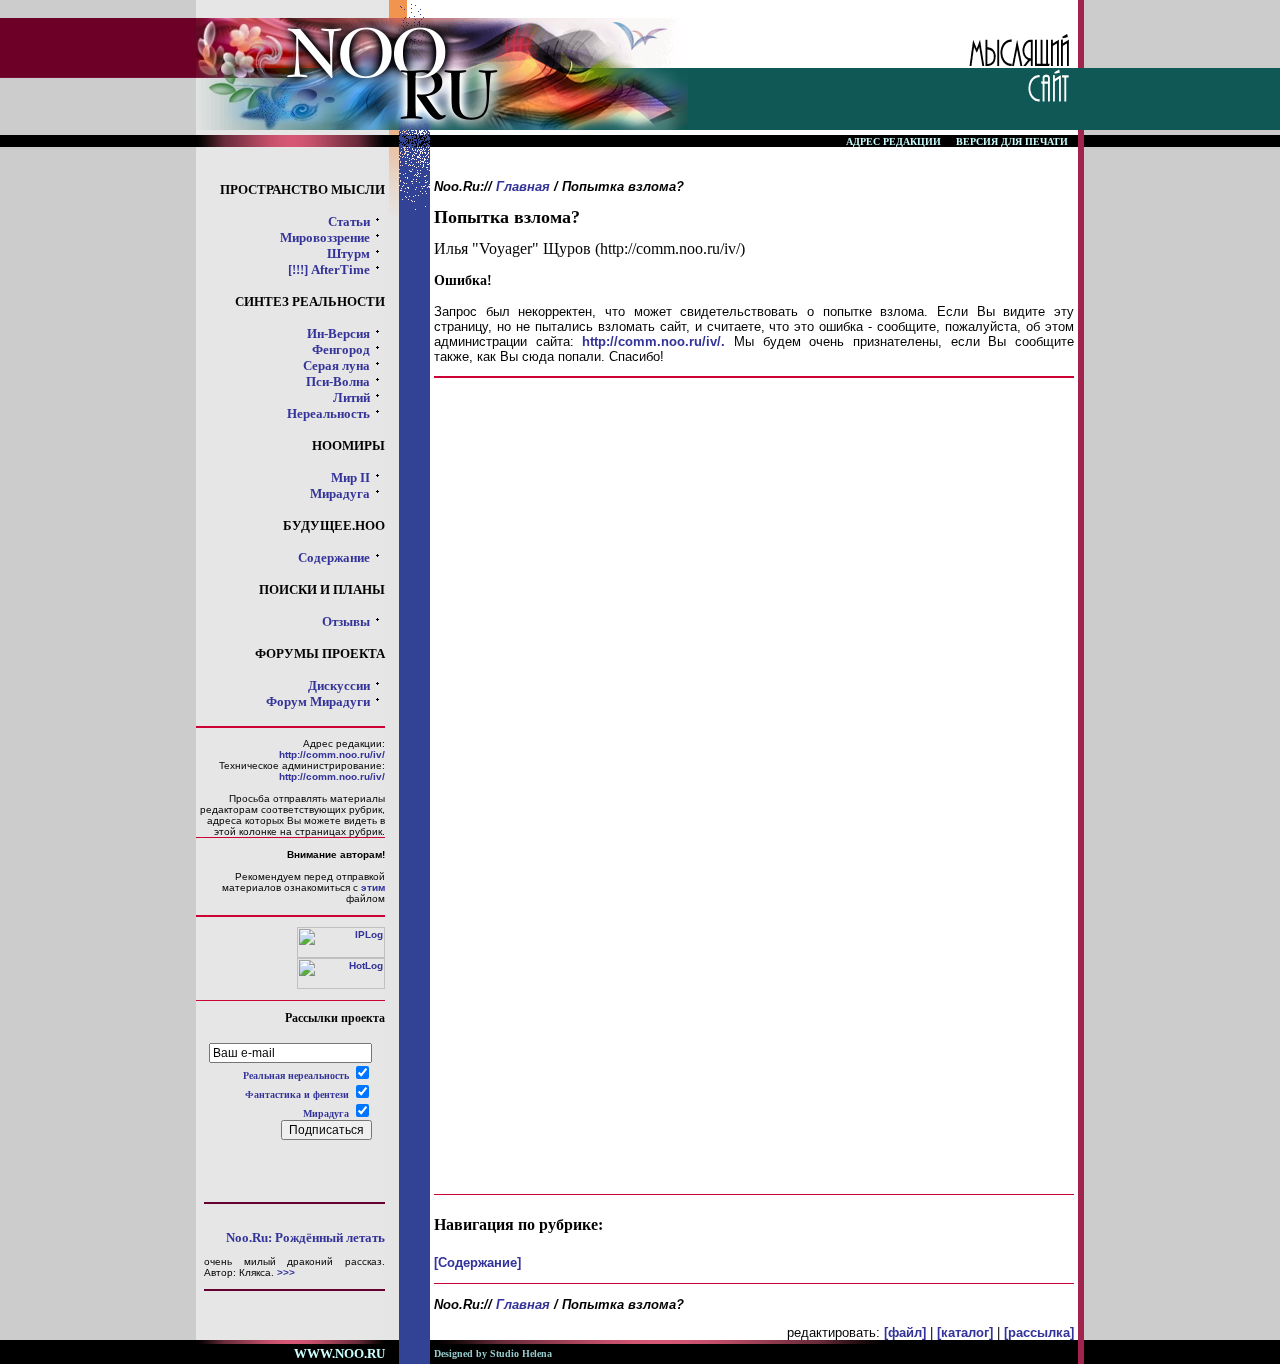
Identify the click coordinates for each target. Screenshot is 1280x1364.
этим (373, 887)
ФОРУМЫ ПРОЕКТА (320, 653)
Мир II (350, 477)
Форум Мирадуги (318, 701)
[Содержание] (477, 1262)
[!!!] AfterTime (329, 269)
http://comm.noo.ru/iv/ (332, 754)
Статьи (349, 221)
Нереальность (328, 413)
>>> (286, 1272)
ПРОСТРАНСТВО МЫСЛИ (302, 189)
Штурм (348, 253)
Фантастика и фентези (297, 1094)
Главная (523, 186)
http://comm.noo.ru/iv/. (653, 341)
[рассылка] (1039, 1332)
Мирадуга (340, 493)
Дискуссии (339, 685)
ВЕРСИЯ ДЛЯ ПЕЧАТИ (1012, 141)
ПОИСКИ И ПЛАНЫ (322, 589)
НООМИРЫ (348, 445)
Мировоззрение (325, 237)
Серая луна (336, 365)
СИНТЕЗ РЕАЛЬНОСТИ (310, 301)
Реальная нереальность (296, 1075)
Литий (351, 397)
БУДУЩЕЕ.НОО (334, 525)
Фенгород (341, 349)
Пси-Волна (338, 381)
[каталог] (965, 1332)
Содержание (334, 557)
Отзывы (346, 621)
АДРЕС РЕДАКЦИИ (893, 141)
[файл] (905, 1332)
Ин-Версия (338, 333)
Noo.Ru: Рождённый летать (305, 1237)
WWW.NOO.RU (339, 1353)
